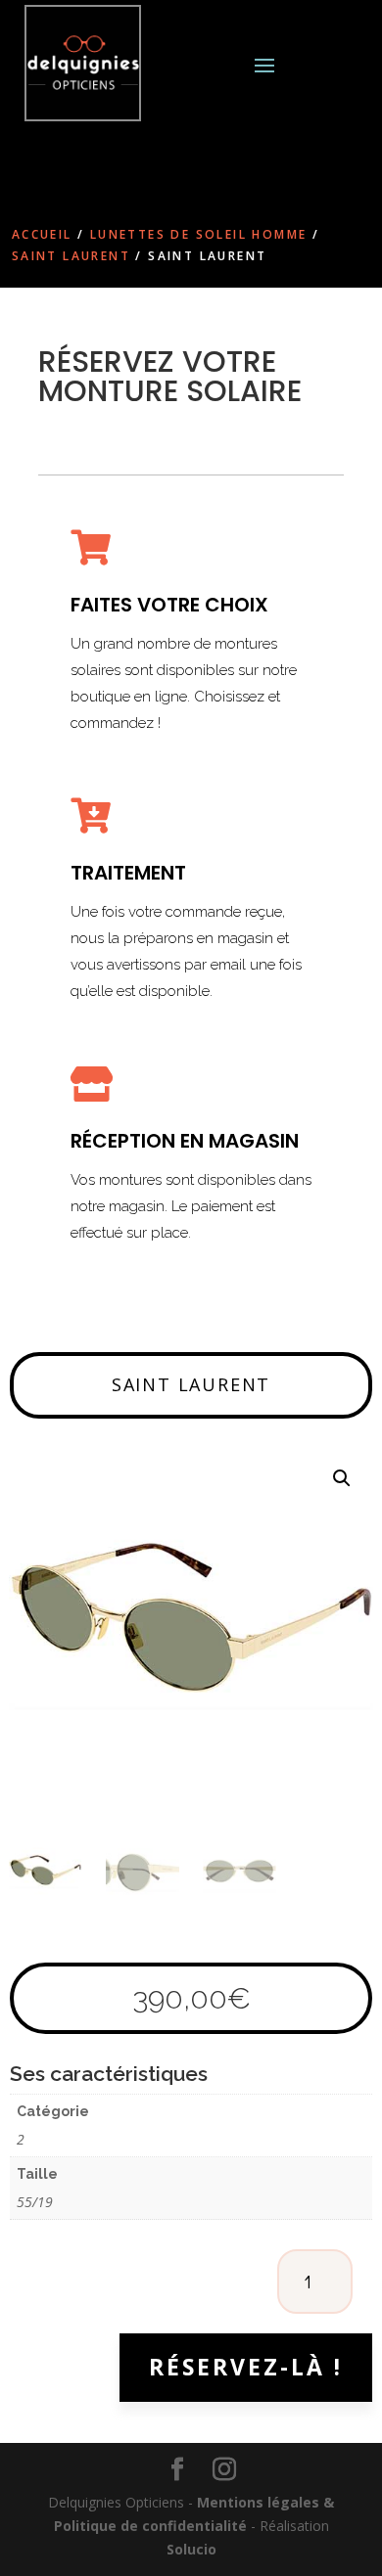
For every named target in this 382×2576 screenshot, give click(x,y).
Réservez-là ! (246, 2367)
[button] (342, 1478)
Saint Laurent (71, 256)
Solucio (191, 2549)
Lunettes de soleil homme (199, 234)
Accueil (42, 234)
